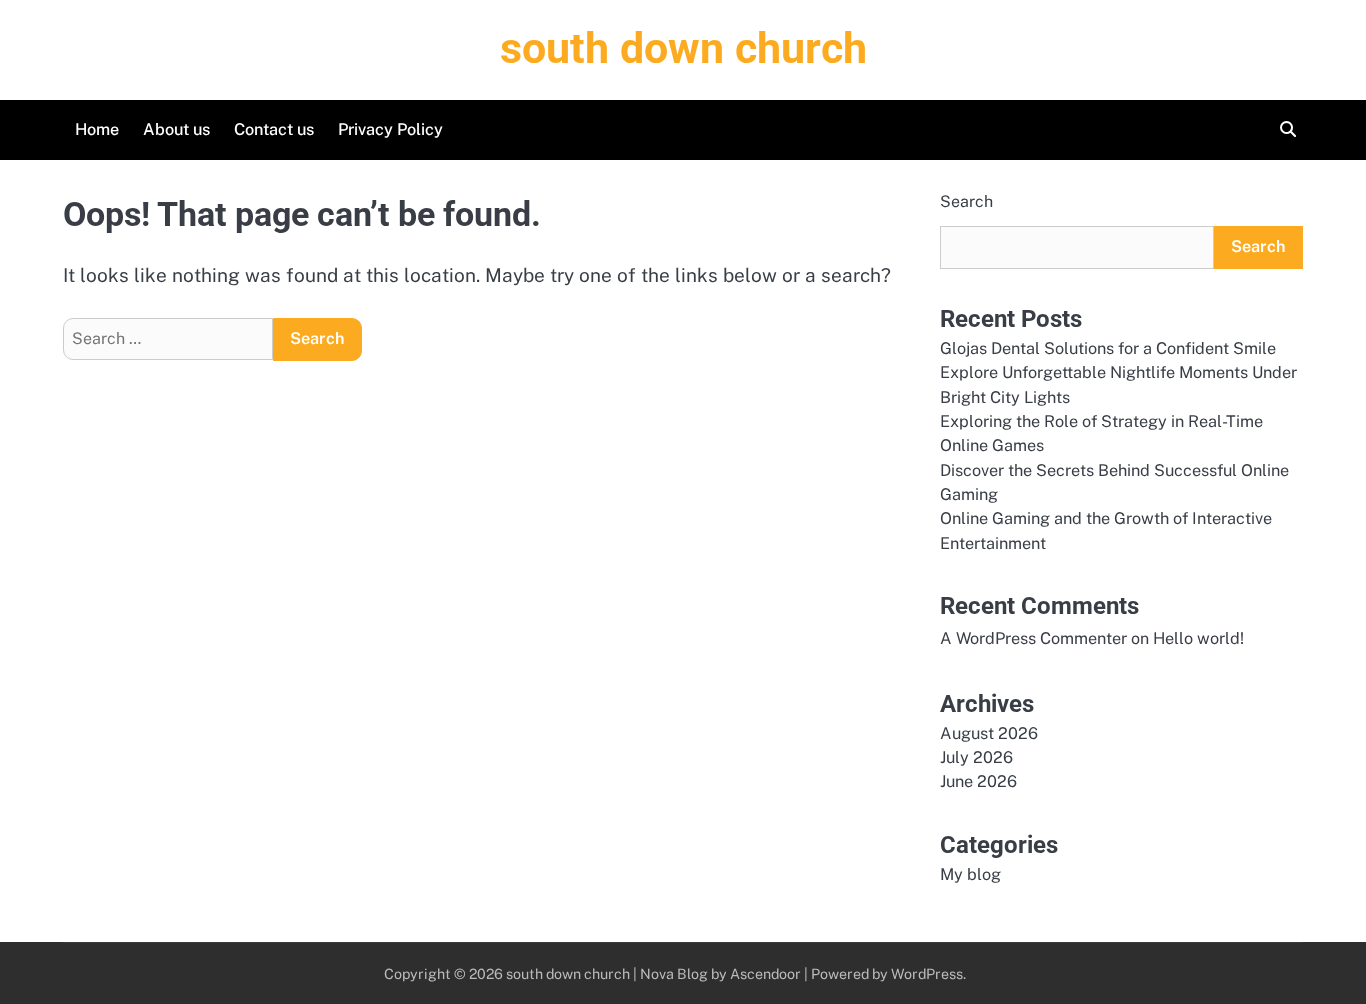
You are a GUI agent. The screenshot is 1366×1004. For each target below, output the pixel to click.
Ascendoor (765, 973)
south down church (683, 48)
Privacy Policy (390, 129)
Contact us (274, 129)
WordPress (927, 973)
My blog (970, 874)
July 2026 (976, 757)
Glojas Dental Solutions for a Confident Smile (1108, 348)
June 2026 (978, 781)
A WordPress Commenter (1033, 638)
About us (176, 129)
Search (966, 201)
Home (97, 129)
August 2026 (989, 733)
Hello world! (1198, 638)
